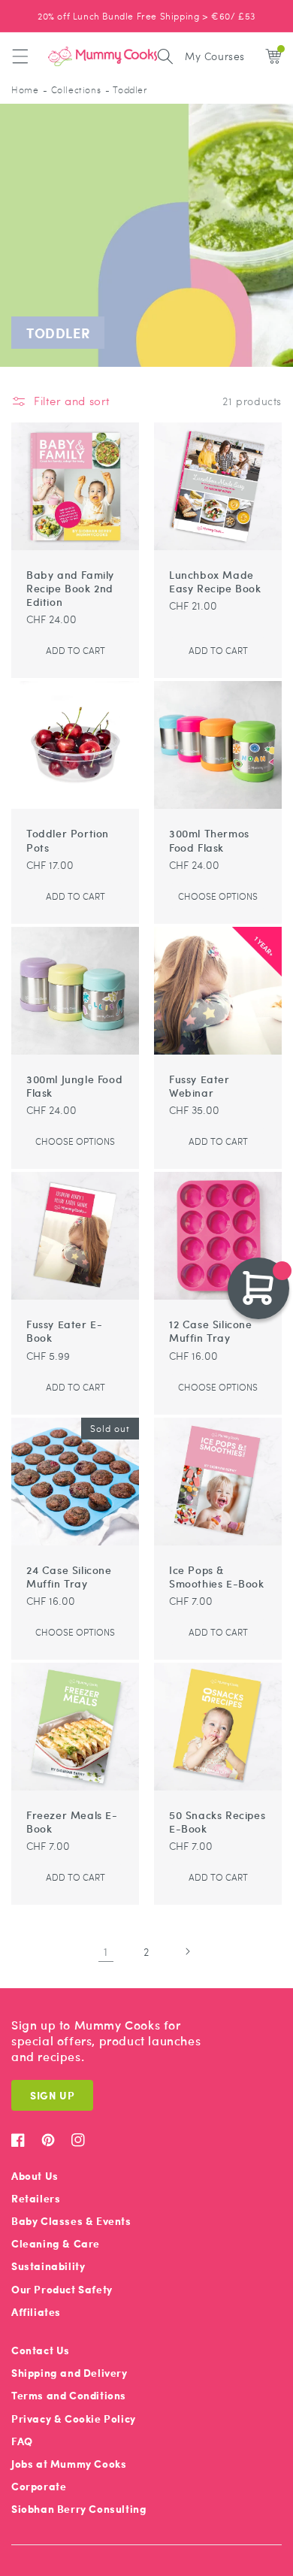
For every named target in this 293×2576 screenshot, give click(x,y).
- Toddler (126, 90)
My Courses (215, 56)
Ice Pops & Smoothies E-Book (217, 1576)
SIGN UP (52, 2095)
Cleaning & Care (56, 2243)
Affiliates (36, 2312)
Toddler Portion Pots (68, 840)
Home (25, 90)
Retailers (36, 2198)
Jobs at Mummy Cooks (69, 2464)
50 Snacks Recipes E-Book (217, 1821)
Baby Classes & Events (71, 2221)
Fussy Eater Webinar (199, 1085)
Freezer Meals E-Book (72, 1821)
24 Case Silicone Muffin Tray (69, 1576)
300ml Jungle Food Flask (74, 1085)
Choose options (218, 896)
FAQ (22, 2441)
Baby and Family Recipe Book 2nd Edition (70, 588)
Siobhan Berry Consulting (79, 2509)
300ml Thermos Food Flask (209, 840)
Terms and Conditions (69, 2395)
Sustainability (48, 2266)
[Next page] (187, 1951)
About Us (35, 2176)
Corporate (39, 2486)
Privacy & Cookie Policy (74, 2419)
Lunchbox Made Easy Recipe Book (215, 581)
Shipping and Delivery (69, 2373)
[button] (20, 56)
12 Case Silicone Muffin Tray (211, 1330)
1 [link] (106, 1951)
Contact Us (41, 2350)
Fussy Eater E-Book (64, 1330)
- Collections (72, 90)
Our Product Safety (62, 2289)
